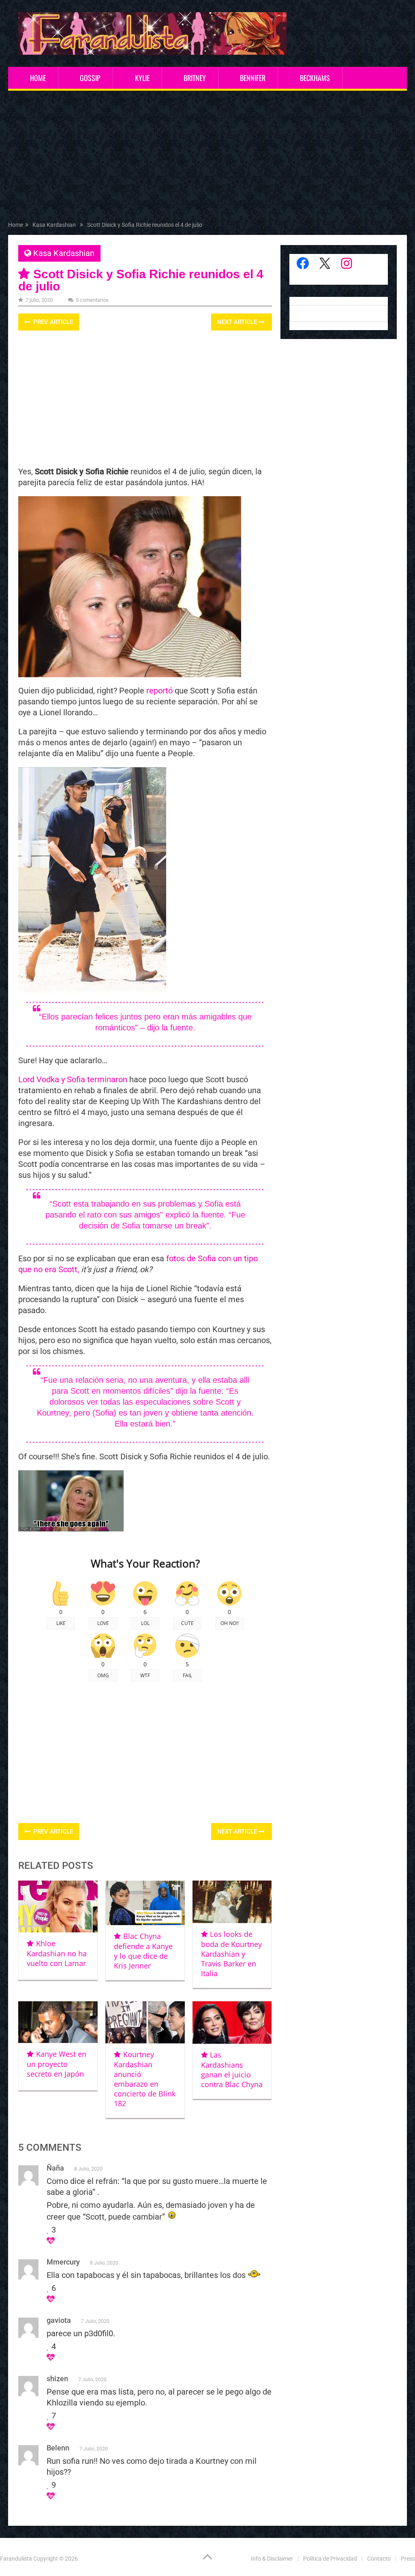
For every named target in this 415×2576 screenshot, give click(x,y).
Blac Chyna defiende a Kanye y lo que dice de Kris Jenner (143, 1951)
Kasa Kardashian (64, 253)
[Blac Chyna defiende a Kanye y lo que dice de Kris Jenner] (145, 1903)
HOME (38, 78)
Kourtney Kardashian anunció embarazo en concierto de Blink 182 (145, 2079)
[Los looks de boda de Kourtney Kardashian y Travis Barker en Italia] (232, 1902)
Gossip (90, 78)
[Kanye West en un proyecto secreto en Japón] (58, 2022)
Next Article (238, 322)
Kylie (142, 78)
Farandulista (16, 2559)
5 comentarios (92, 300)
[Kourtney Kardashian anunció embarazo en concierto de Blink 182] (145, 2022)
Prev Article (52, 322)
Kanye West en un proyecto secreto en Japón (56, 2064)
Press (408, 2559)
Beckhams (315, 78)
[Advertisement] (208, 158)
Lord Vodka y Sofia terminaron (73, 1079)
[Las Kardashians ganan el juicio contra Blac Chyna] (232, 2023)
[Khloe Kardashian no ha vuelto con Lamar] (58, 1906)
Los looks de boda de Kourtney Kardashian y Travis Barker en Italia (231, 1954)
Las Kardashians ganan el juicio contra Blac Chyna (232, 2070)
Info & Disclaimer (272, 2559)
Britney (195, 78)
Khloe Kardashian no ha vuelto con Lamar (57, 1953)
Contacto (379, 2559)
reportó (159, 691)
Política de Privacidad (330, 2559)
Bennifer (253, 78)
